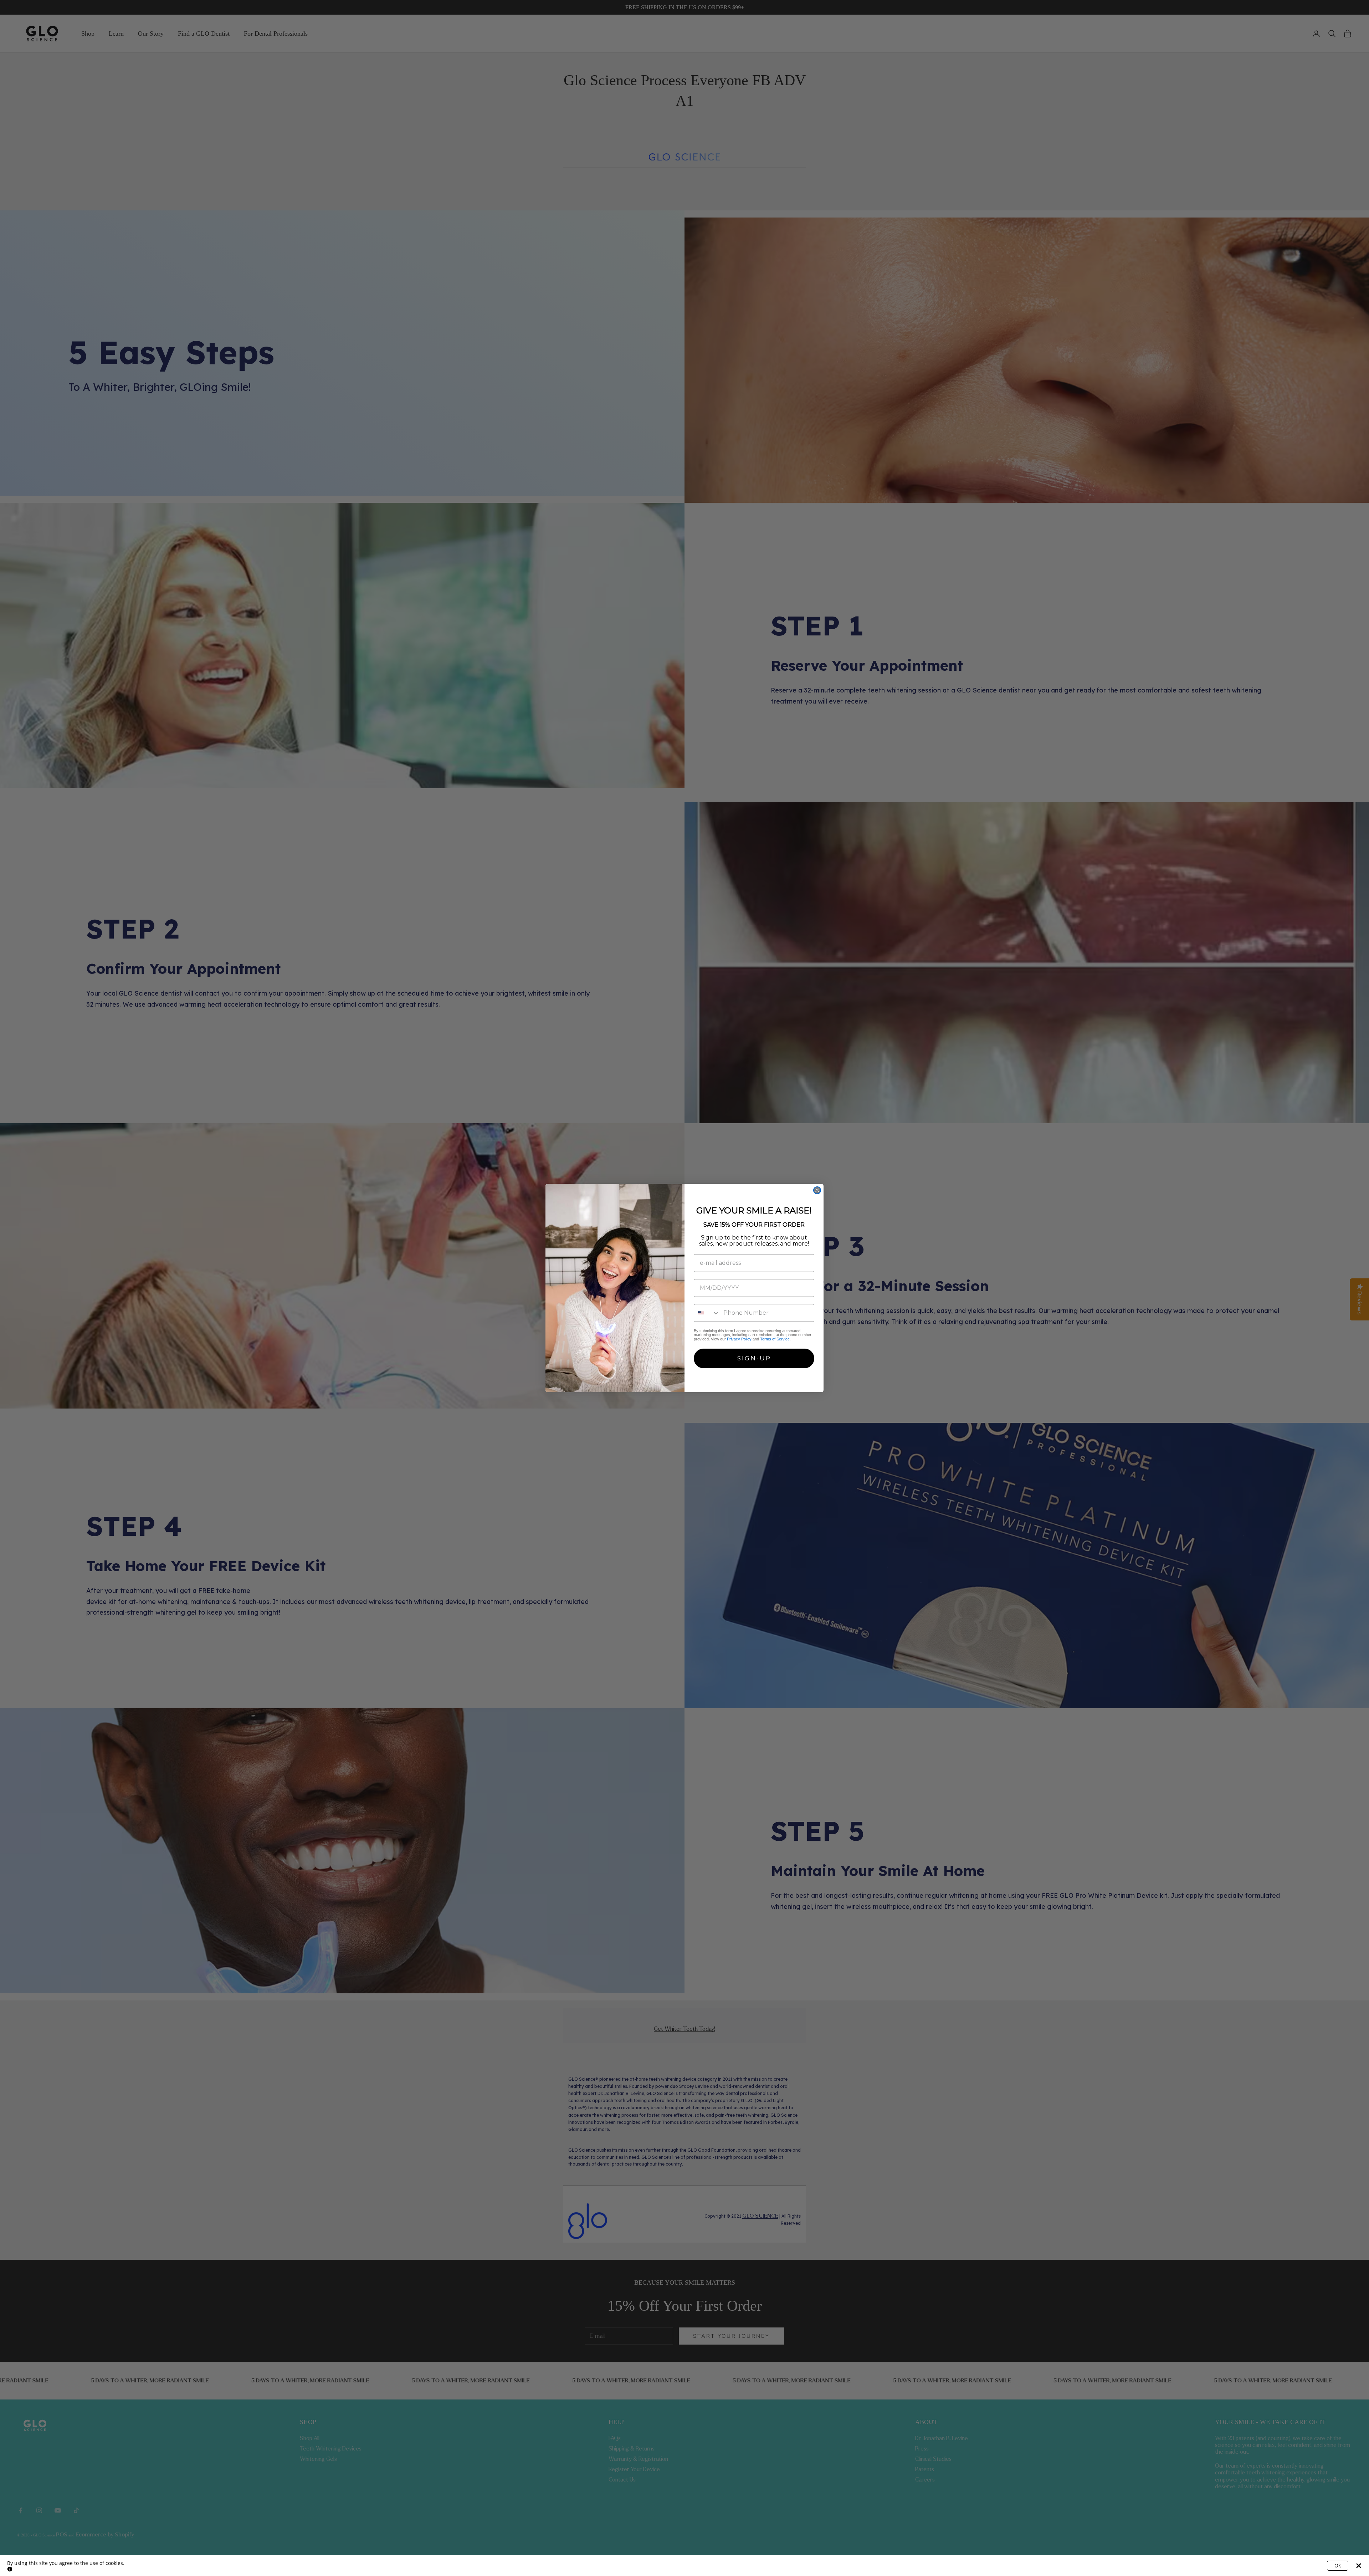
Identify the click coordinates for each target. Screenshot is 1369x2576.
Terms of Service (775, 1339)
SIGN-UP (754, 1358)
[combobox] (707, 1313)
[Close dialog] (817, 1190)
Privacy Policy (739, 1339)
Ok (1338, 2565)
